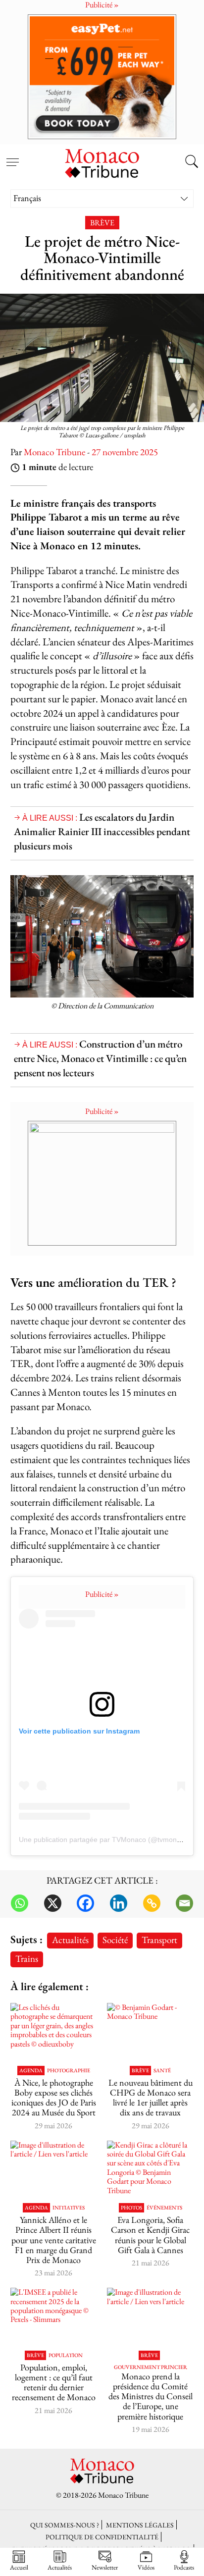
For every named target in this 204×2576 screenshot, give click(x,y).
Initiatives (69, 2208)
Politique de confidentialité (102, 2537)
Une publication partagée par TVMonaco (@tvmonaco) (105, 1840)
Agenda (31, 2071)
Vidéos (146, 2567)
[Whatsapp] (20, 1903)
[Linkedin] (119, 1903)
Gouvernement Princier (151, 2367)
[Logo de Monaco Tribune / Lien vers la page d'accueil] (102, 162)
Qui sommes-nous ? (65, 2525)
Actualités (70, 1940)
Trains (27, 1959)
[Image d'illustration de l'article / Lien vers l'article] (54, 2170)
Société (115, 1940)
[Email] (184, 1903)
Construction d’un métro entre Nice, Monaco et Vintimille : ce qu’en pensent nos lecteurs (100, 1058)
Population (66, 2355)
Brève (102, 223)
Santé (162, 2071)
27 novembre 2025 (125, 452)
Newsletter (105, 2567)
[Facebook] (85, 1903)
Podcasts (184, 2567)
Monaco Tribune (54, 452)
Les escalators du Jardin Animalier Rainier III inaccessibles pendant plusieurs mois (102, 831)
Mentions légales (140, 2525)
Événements (164, 2208)
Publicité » (102, 1111)
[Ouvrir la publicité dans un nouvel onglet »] (102, 77)
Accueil (19, 2567)
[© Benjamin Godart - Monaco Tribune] (150, 2032)
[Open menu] (12, 157)
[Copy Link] (152, 1903)
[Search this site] (192, 162)
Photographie (69, 2071)
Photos (131, 2208)
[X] (53, 1903)
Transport (159, 1940)
